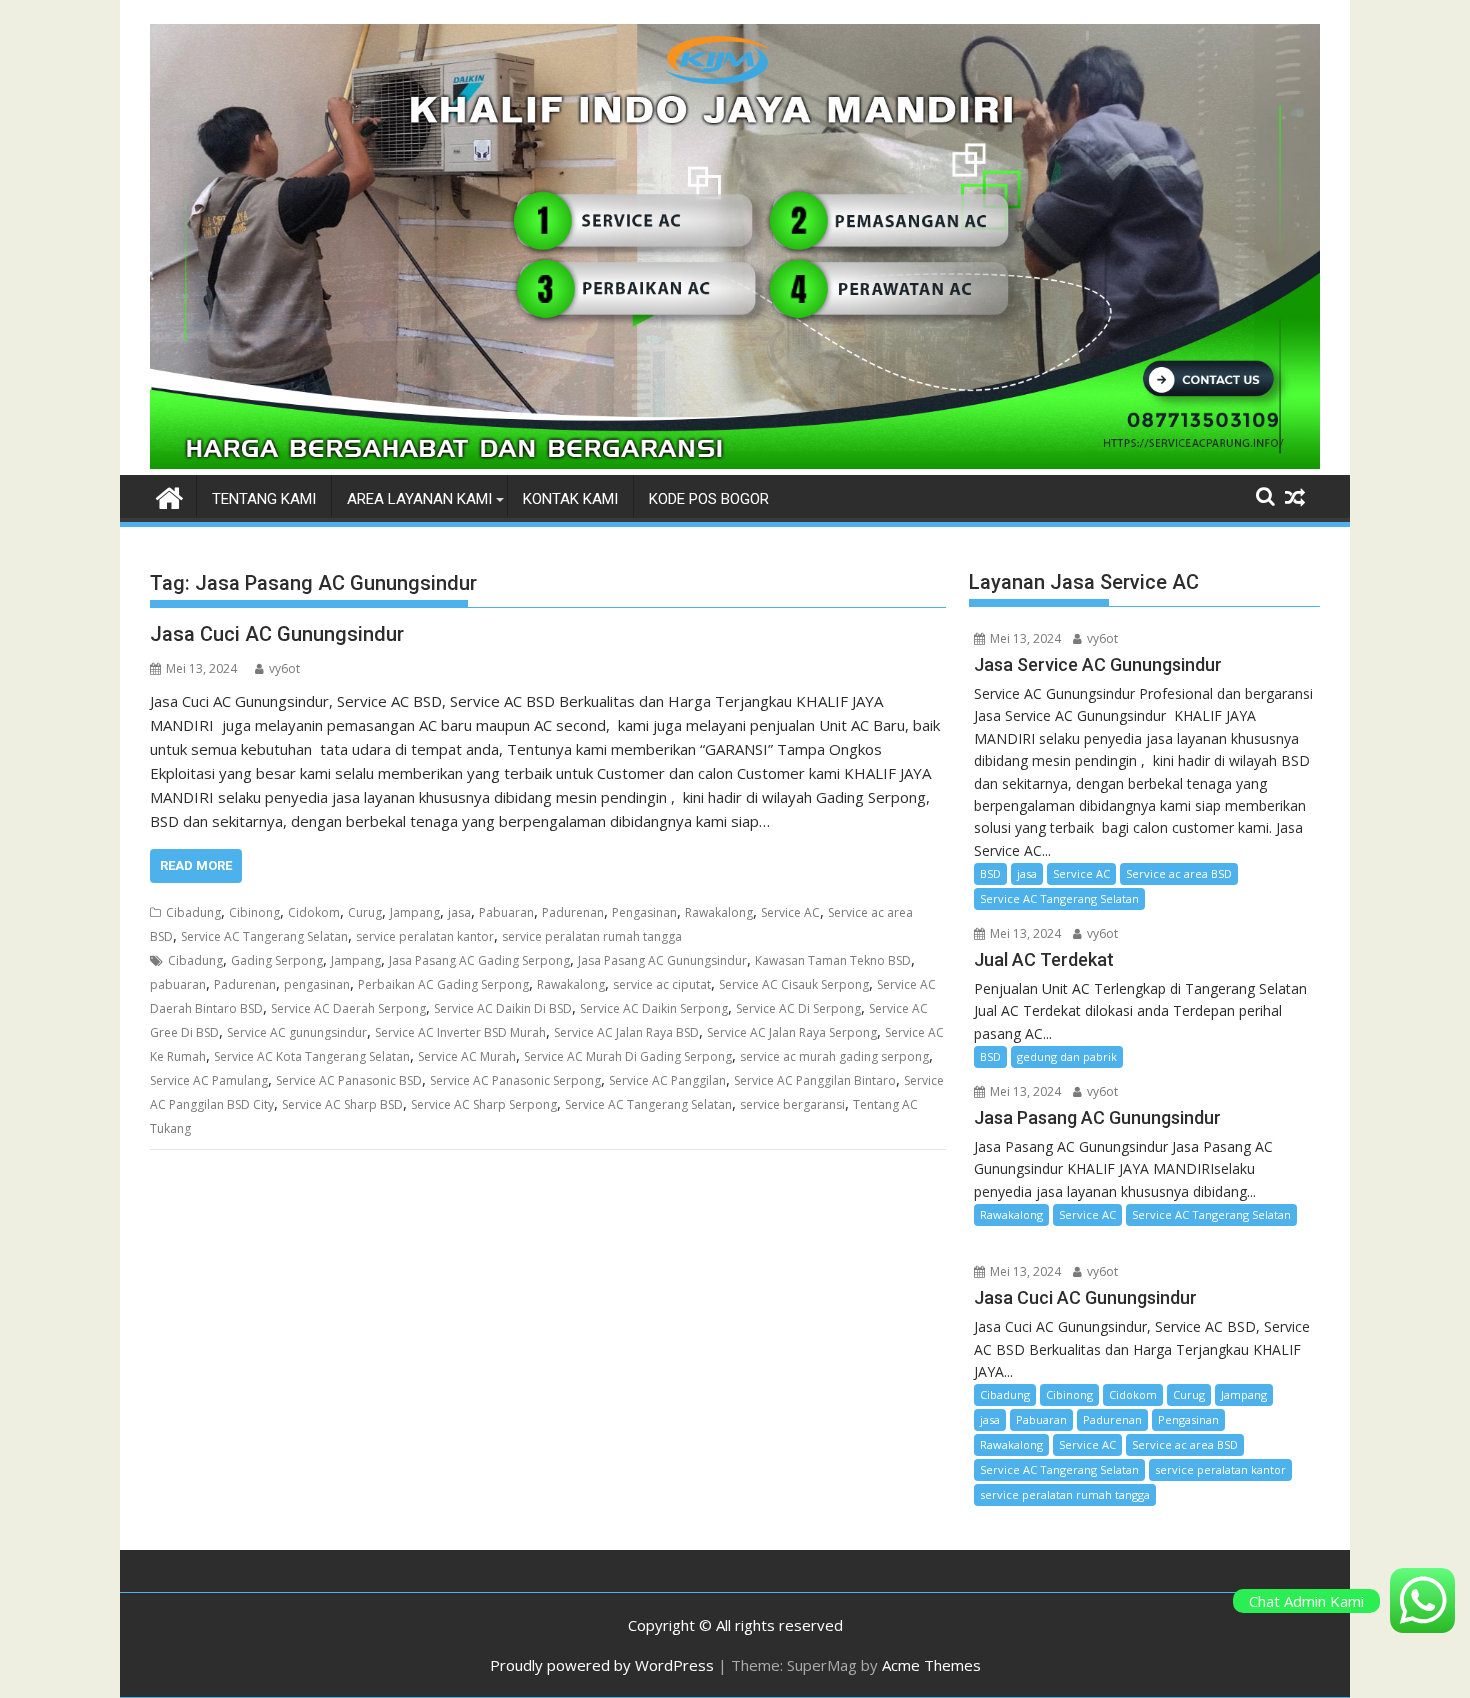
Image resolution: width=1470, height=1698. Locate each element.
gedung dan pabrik (1067, 1056)
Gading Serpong (277, 960)
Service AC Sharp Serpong (484, 1104)
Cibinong (254, 912)
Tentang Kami (264, 499)
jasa (459, 912)
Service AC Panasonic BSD (349, 1080)
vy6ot (284, 668)
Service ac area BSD (1179, 873)
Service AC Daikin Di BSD (503, 1008)
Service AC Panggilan (667, 1080)
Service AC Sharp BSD (342, 1104)
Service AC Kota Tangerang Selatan (312, 1056)
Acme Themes (931, 1665)
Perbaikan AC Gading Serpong (443, 984)
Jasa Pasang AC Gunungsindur (662, 960)
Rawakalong (719, 912)
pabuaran (178, 984)
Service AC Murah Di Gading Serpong (628, 1056)
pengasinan (317, 984)
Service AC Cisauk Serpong (794, 984)
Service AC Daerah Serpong (348, 1008)
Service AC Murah (467, 1056)
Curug (365, 912)
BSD (990, 873)
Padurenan (573, 912)
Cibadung (193, 912)
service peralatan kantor (425, 936)
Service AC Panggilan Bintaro (815, 1080)
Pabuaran (506, 912)
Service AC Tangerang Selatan (264, 936)
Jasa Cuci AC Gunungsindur (277, 634)
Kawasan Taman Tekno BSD (833, 960)
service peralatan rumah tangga (592, 936)
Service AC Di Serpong (798, 1008)
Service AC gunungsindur (297, 1032)
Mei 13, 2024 (1024, 638)
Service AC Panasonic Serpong (515, 1080)
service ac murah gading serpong (834, 1056)
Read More (196, 865)
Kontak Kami (570, 499)
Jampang (415, 912)
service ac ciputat (662, 984)
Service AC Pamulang (209, 1080)
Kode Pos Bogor (709, 499)
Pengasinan (644, 912)
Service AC (790, 912)
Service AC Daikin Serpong (654, 1008)
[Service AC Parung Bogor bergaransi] (735, 463)
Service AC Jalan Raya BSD (626, 1032)
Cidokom (314, 912)
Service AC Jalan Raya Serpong (792, 1032)
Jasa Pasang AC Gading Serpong (479, 960)
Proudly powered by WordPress (602, 1665)
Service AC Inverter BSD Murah (460, 1032)
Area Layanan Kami (419, 499)
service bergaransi (792, 1104)
